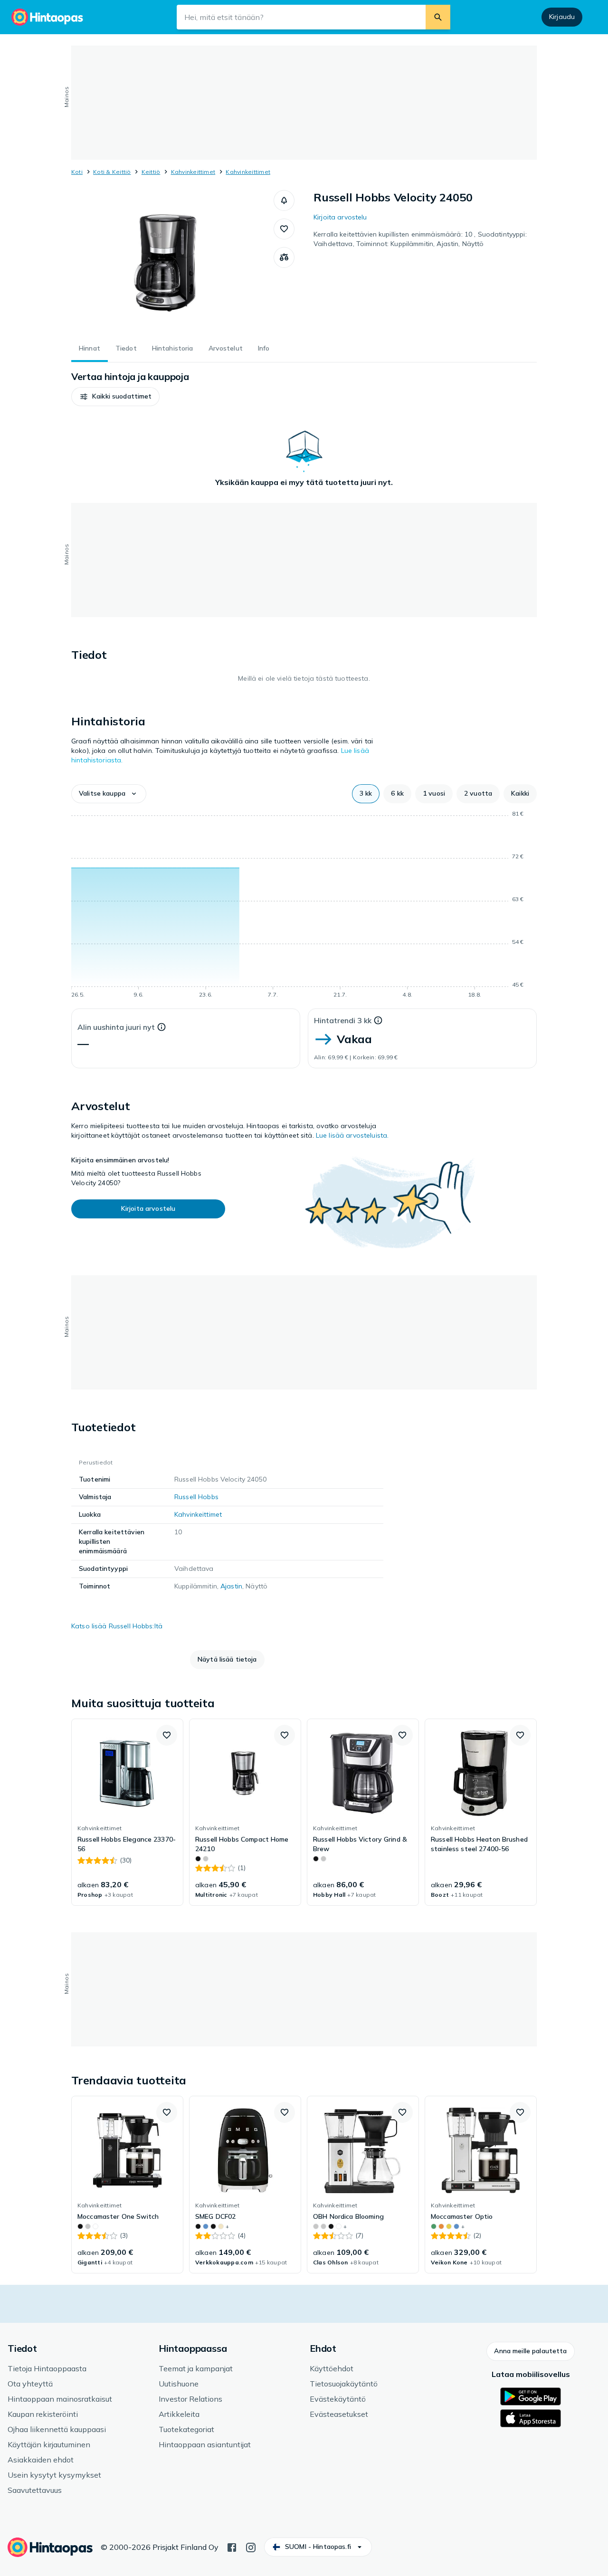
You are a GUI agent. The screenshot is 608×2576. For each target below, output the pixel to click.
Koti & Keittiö (112, 172)
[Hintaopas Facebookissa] (232, 2547)
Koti (77, 172)
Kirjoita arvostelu (340, 217)
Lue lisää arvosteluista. (352, 1135)
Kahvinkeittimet (193, 172)
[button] (284, 200)
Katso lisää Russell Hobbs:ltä (117, 1626)
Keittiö (151, 172)
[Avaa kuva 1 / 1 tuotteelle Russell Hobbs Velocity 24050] (172, 261)
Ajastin (231, 1586)
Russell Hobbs (196, 1497)
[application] (304, 906)
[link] (127, 1812)
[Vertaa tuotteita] (284, 257)
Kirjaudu (562, 17)
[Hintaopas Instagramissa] (251, 2547)
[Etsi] (438, 17)
